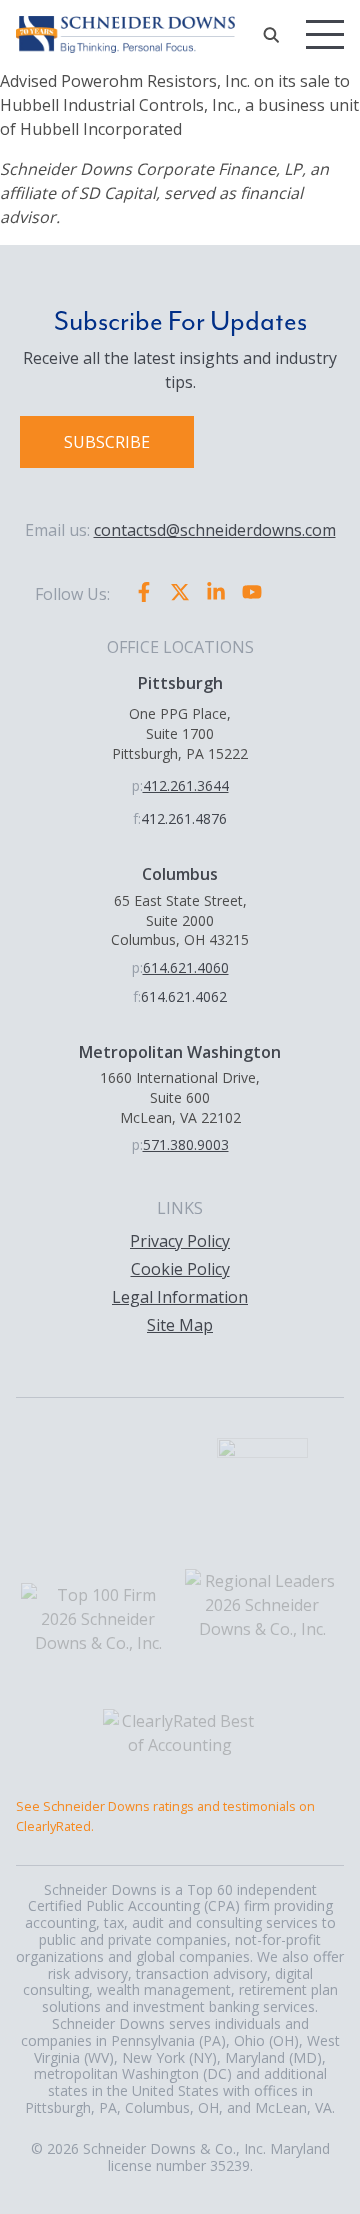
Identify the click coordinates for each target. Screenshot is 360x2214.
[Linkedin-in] (216, 592)
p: (137, 785)
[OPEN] (271, 35)
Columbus (180, 874)
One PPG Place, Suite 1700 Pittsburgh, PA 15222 (180, 733)
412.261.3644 (186, 785)
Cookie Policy (180, 1269)
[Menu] (325, 34)
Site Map (180, 1325)
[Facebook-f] (144, 592)
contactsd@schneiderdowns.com (215, 530)
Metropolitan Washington (180, 1052)
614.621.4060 (186, 967)
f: (137, 818)
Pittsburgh (180, 683)
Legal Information (180, 1297)
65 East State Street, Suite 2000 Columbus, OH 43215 (180, 920)
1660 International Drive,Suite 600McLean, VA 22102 (180, 1097)
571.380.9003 (186, 1144)
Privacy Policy (180, 1241)
